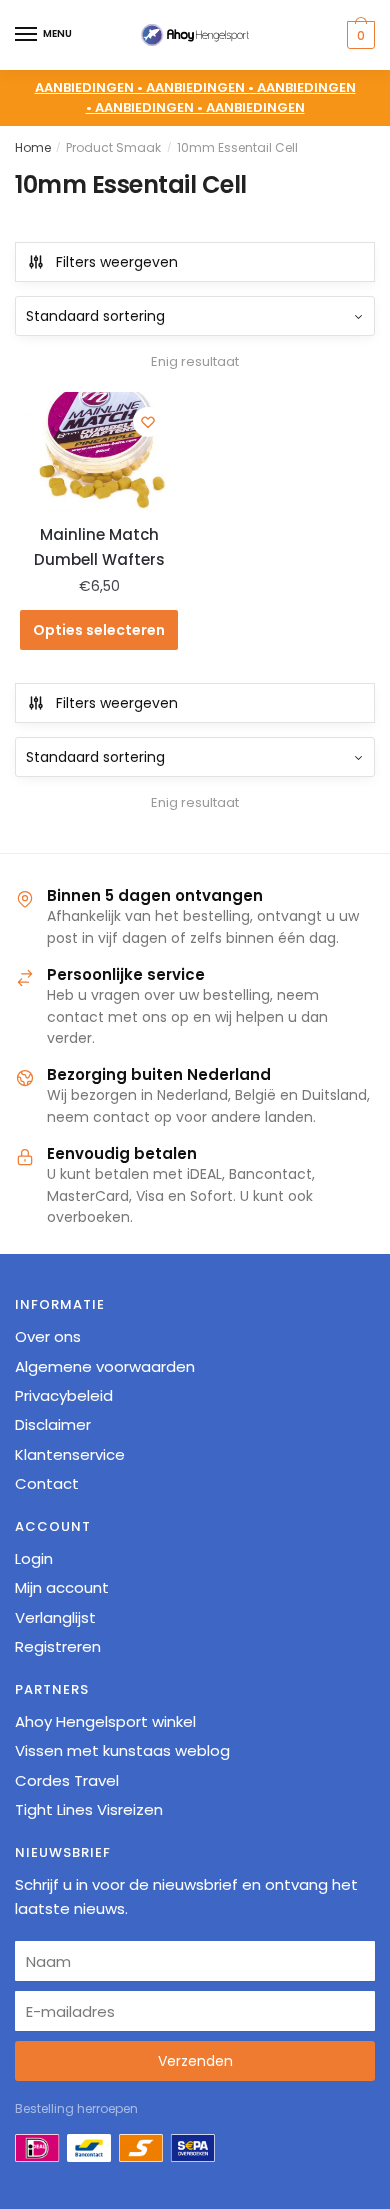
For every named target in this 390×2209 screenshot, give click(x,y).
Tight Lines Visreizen (89, 1809)
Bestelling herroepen (76, 2108)
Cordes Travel (67, 1780)
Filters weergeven (117, 262)
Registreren (58, 1646)
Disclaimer (53, 1424)
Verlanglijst (55, 1617)
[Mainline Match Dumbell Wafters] (99, 452)
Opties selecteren (99, 630)
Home (33, 147)
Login (34, 1558)
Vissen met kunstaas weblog (122, 1750)
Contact (47, 1483)
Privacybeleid (64, 1395)
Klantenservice (70, 1454)
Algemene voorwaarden (105, 1366)
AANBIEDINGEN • (201, 87)
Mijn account (62, 1587)
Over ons (48, 1336)
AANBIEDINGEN (255, 107)
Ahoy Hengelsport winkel (105, 1721)
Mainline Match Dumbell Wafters (99, 546)
